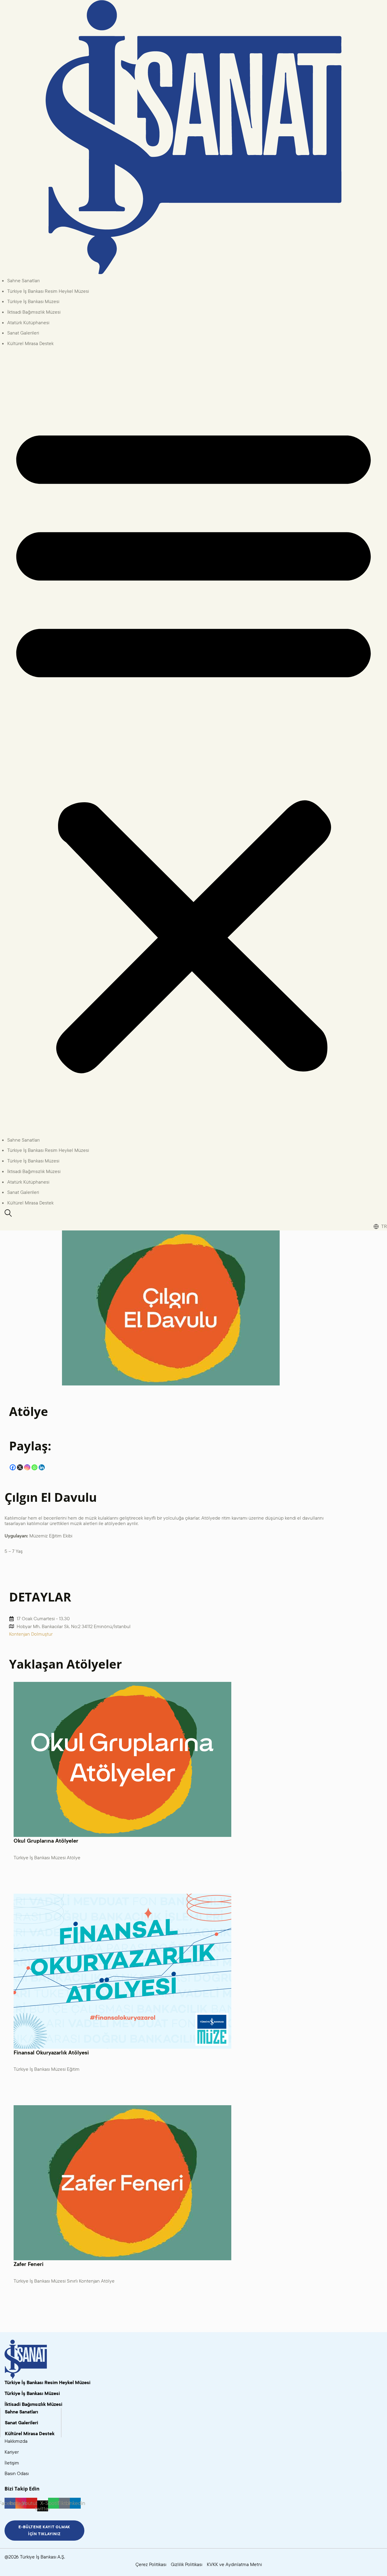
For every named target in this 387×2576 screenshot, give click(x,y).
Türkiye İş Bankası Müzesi (33, 301)
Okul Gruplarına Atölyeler (46, 1841)
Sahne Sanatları (23, 280)
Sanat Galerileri (23, 333)
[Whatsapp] (34, 1467)
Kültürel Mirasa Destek (30, 343)
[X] (20, 1467)
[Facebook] (13, 1467)
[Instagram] (27, 1467)
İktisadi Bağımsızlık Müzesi (34, 312)
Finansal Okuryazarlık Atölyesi (51, 2052)
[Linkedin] (42, 1467)
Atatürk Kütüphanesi (28, 322)
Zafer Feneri (29, 2264)
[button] (193, 744)
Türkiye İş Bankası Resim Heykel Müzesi (48, 291)
